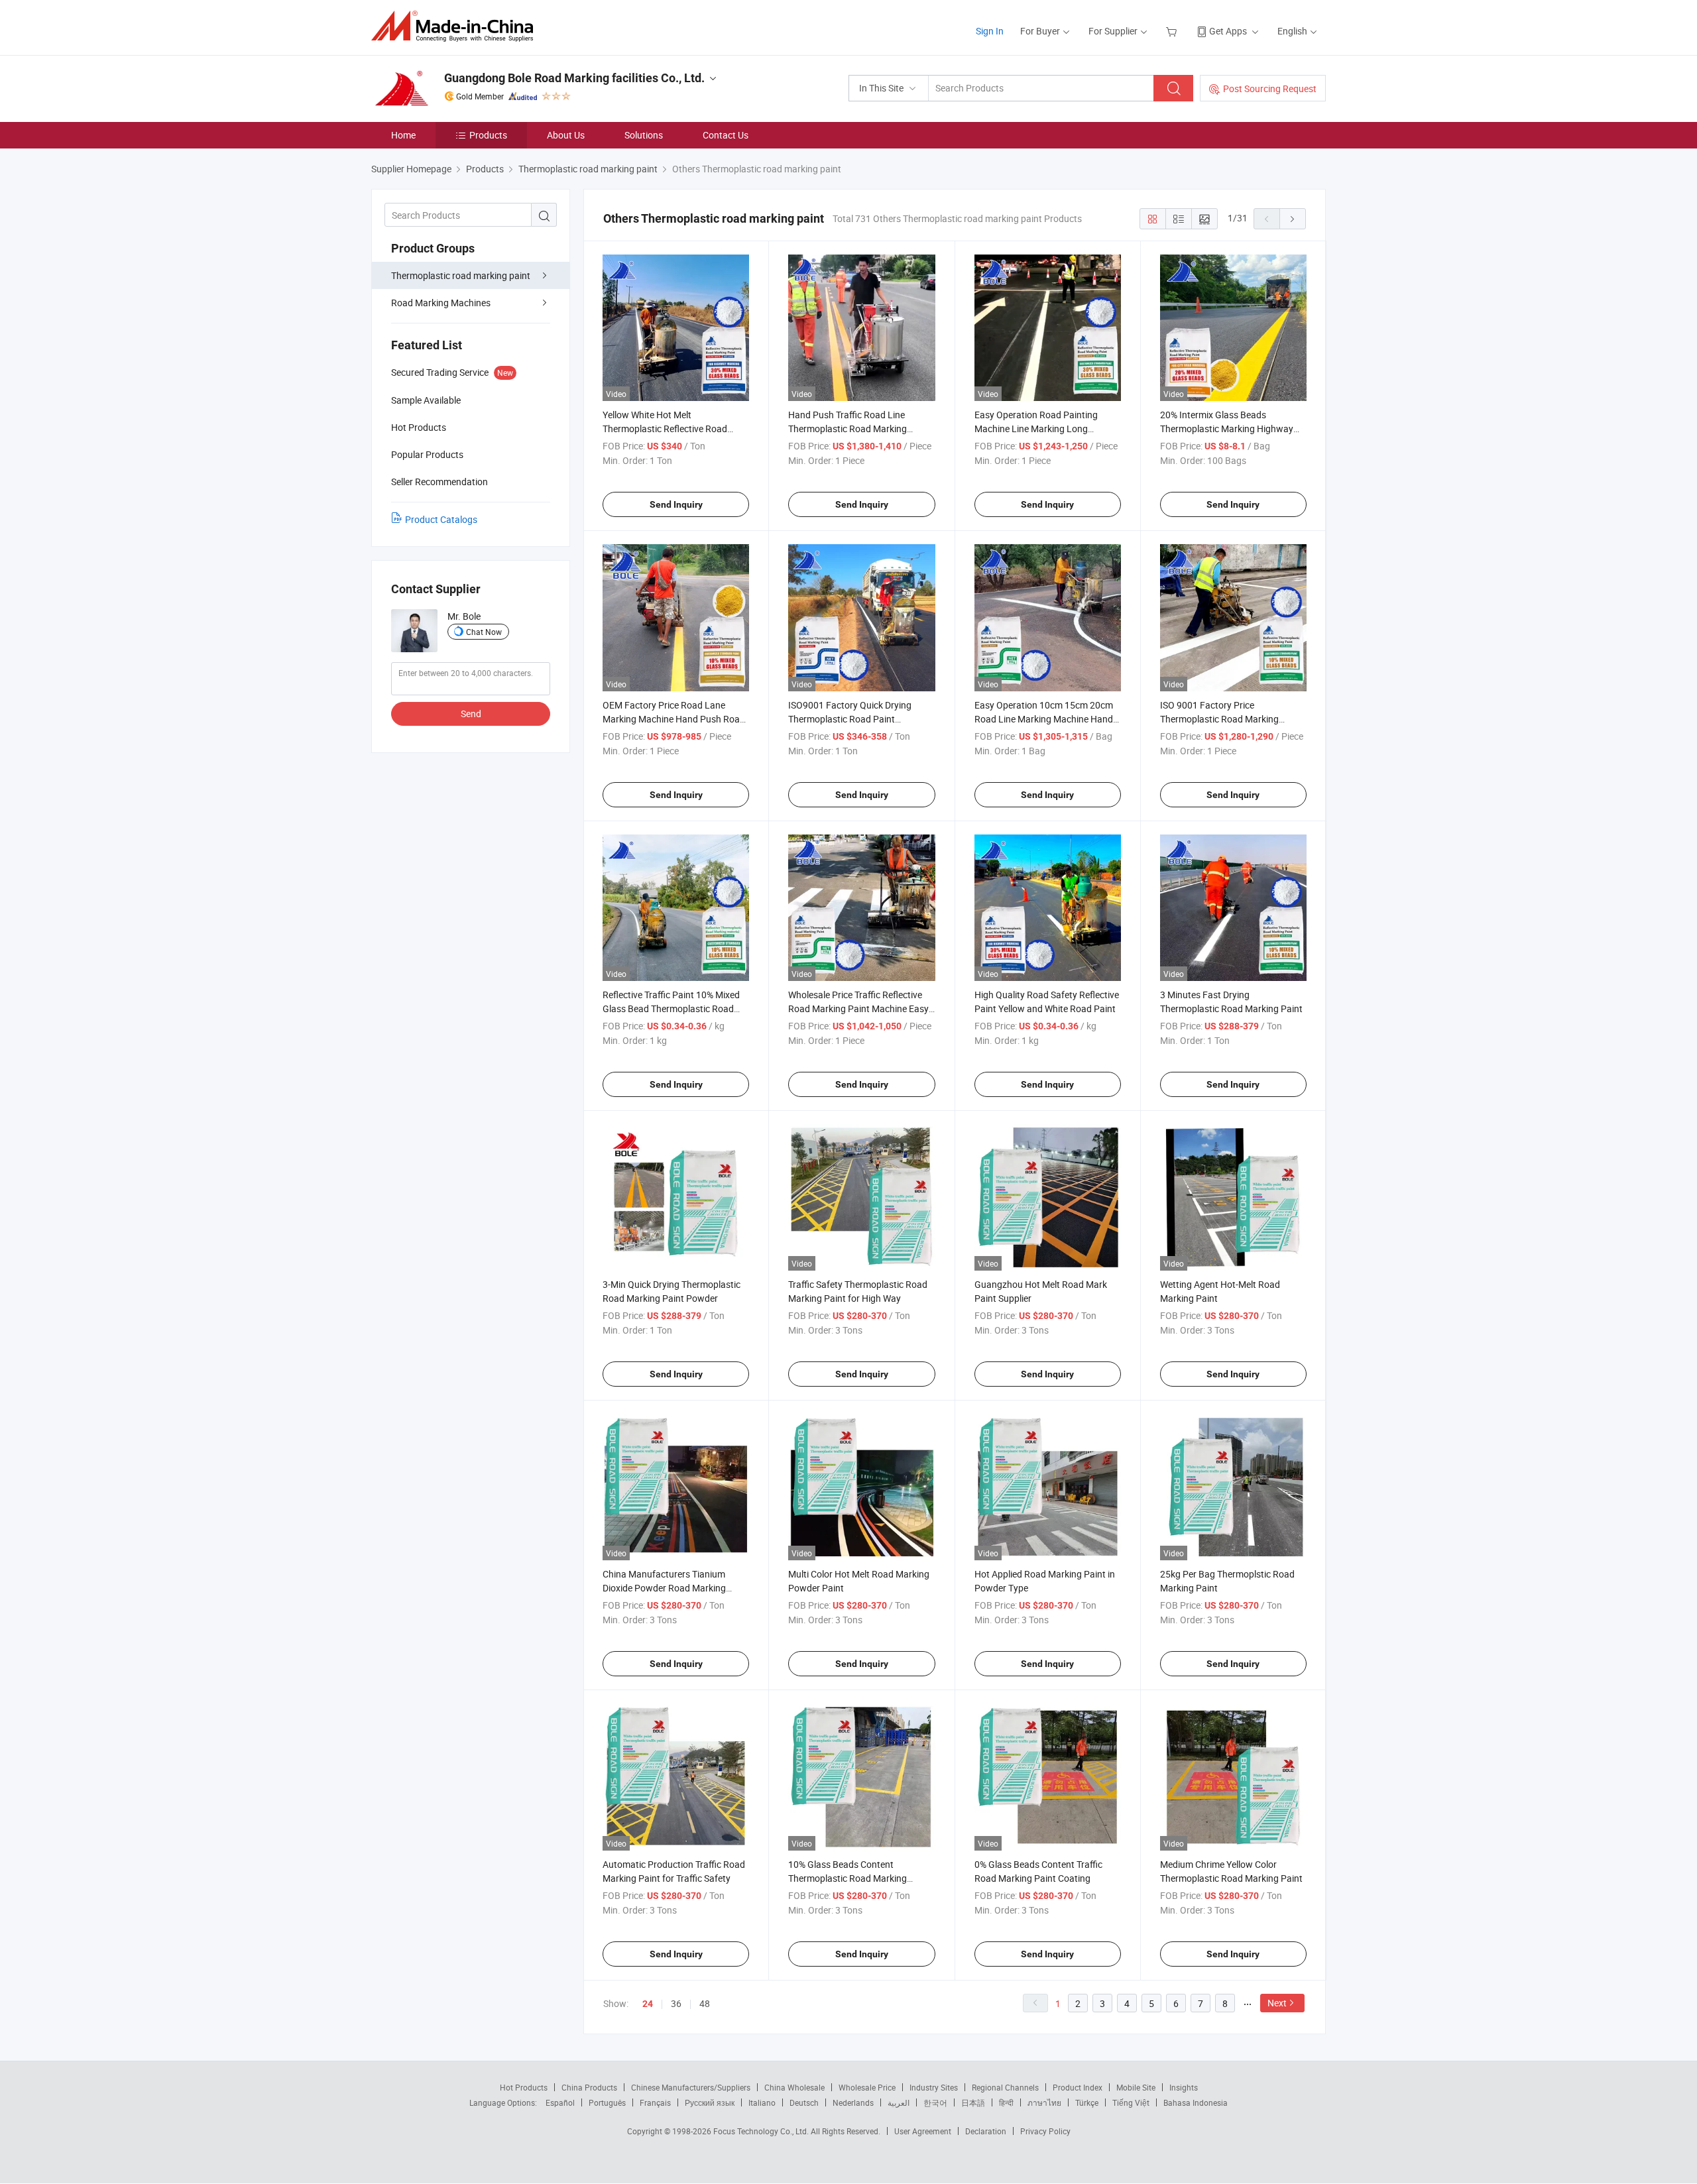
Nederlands (853, 2102)
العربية (899, 2102)
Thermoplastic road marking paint (461, 275)
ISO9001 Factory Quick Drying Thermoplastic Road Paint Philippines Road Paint (850, 719)
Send (471, 714)
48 (705, 2003)
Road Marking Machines (441, 303)
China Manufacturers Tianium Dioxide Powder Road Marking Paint (664, 1588)
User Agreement (923, 2131)
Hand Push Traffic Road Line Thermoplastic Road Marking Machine (848, 429)
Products (488, 135)
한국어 (935, 2102)
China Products (589, 2087)
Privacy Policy (1045, 2131)
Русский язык (710, 2102)
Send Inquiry (676, 504)
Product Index (1078, 2087)
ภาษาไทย (1044, 2102)
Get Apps (1228, 31)
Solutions (644, 135)
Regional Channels (1005, 2087)
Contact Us (726, 135)
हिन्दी (1006, 2102)
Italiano (762, 2102)
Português (607, 2102)
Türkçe (1087, 2102)
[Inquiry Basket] (1173, 31)
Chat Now (484, 632)
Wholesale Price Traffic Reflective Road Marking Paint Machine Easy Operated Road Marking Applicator (859, 1008)
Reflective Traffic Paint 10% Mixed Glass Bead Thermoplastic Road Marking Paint (671, 1008)
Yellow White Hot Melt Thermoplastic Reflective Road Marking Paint (665, 429)
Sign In (990, 31)
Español (560, 2102)
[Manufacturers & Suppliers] (456, 26)
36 (676, 2003)
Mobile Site (1136, 2087)
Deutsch (804, 2102)
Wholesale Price (867, 2087)
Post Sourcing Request (1270, 88)
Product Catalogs (441, 519)
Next (1277, 2003)
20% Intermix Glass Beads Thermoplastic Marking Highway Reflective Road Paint (1227, 429)
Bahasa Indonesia (1196, 2102)
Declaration (986, 2131)
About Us (566, 135)
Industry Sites (934, 2087)
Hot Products (524, 2087)
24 (648, 2004)
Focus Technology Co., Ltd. (762, 2131)
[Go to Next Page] (1293, 219)
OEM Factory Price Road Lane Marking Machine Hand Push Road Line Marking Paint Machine (674, 719)
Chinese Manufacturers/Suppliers (691, 2087)
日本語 (973, 2102)
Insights (1184, 2087)
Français (655, 2102)
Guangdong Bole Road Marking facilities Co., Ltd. (574, 78)
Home (403, 135)
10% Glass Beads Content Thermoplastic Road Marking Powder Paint (848, 1878)
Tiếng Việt (1131, 2102)
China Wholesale (794, 2087)
